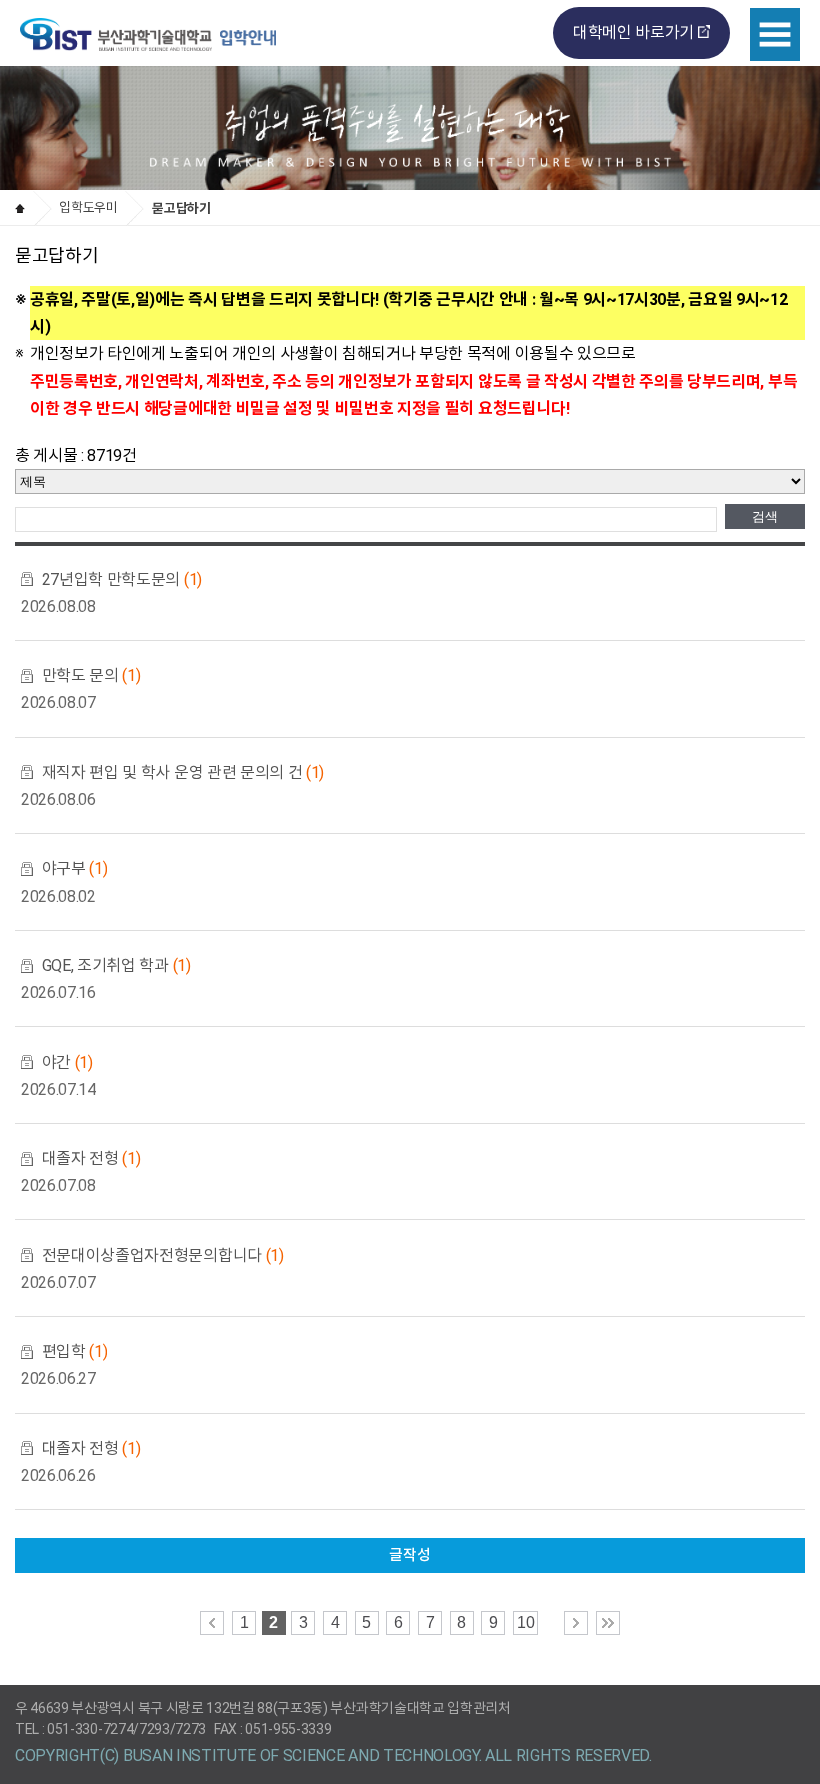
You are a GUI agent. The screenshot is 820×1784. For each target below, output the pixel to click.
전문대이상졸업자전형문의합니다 (163, 1255)
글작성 (409, 1555)
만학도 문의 (91, 675)
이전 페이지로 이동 (212, 1623)
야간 (67, 1062)
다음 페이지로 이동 (576, 1623)
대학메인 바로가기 (633, 32)
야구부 (75, 868)
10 (525, 1622)
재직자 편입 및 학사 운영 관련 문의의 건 (183, 772)
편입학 (75, 1351)
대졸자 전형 (91, 1158)
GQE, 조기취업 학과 (116, 965)
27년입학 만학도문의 (122, 579)
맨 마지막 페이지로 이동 (608, 1623)
